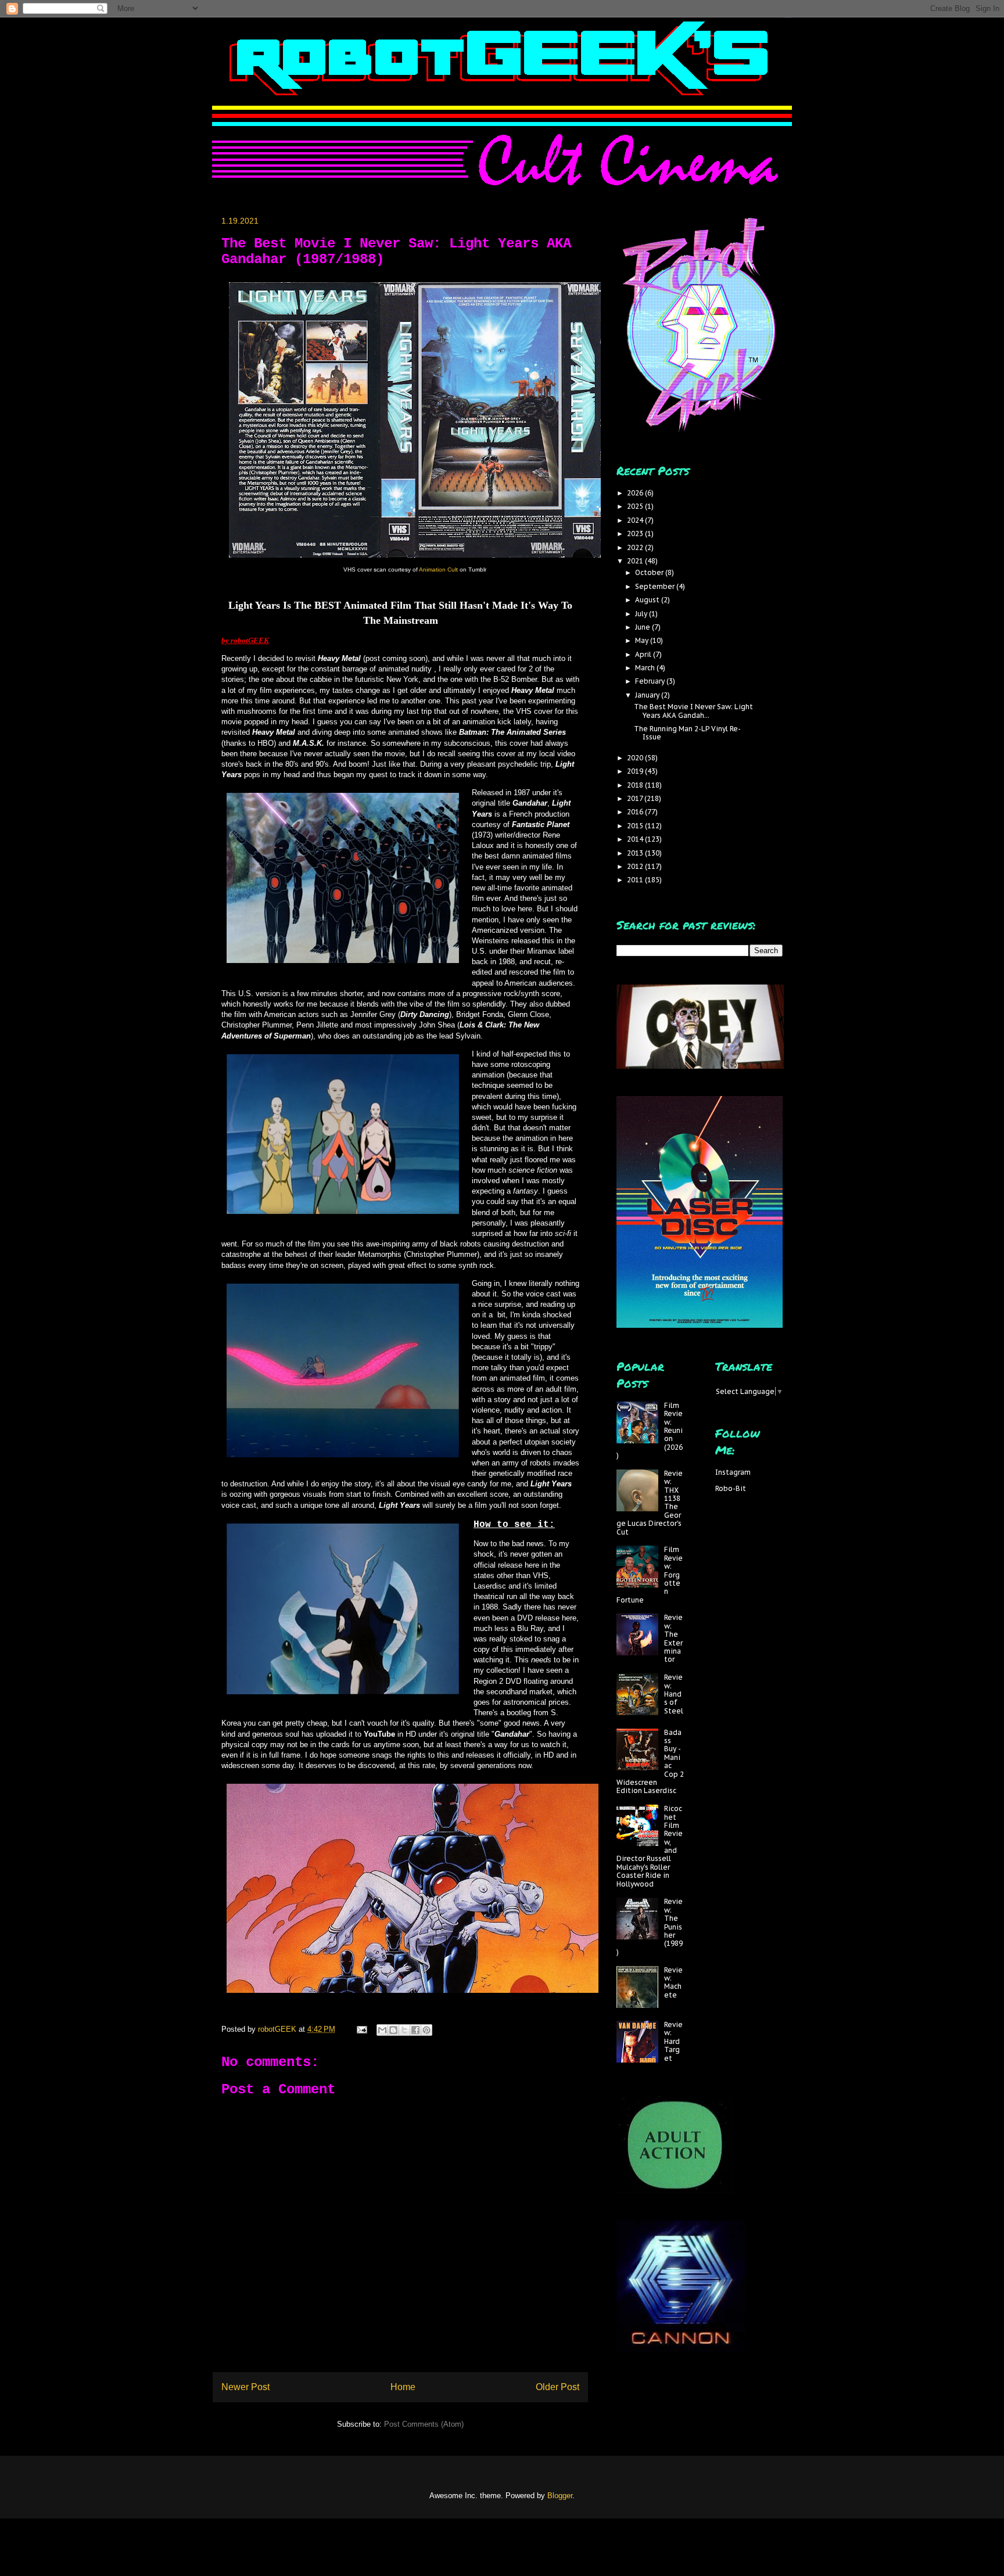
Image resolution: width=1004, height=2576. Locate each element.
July (642, 614)
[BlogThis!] (393, 2030)
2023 (636, 533)
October (650, 572)
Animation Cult (438, 570)
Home (403, 2387)
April (644, 654)
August (648, 600)
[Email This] (382, 2030)
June (643, 627)
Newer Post (245, 2387)
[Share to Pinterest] (426, 2030)
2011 (636, 880)
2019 (636, 771)
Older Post (557, 2387)
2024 (636, 520)
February (651, 681)
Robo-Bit (731, 1488)
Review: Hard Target (673, 2041)
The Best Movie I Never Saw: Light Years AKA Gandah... (693, 711)
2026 (636, 493)
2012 (636, 866)
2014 (636, 839)
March (646, 668)
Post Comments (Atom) (424, 2424)
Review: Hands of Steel (674, 1694)
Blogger (560, 2496)
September (656, 586)
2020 (636, 758)
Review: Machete (673, 1982)
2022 (636, 547)
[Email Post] (361, 2029)
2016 (636, 812)
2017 (636, 798)
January (648, 695)
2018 (636, 785)
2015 (636, 826)
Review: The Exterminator (673, 1638)
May (643, 640)
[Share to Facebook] (415, 2030)
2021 (636, 561)
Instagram (733, 1472)
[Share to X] (404, 2030)
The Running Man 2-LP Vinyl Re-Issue (687, 733)
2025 (636, 506)
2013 (636, 853)
